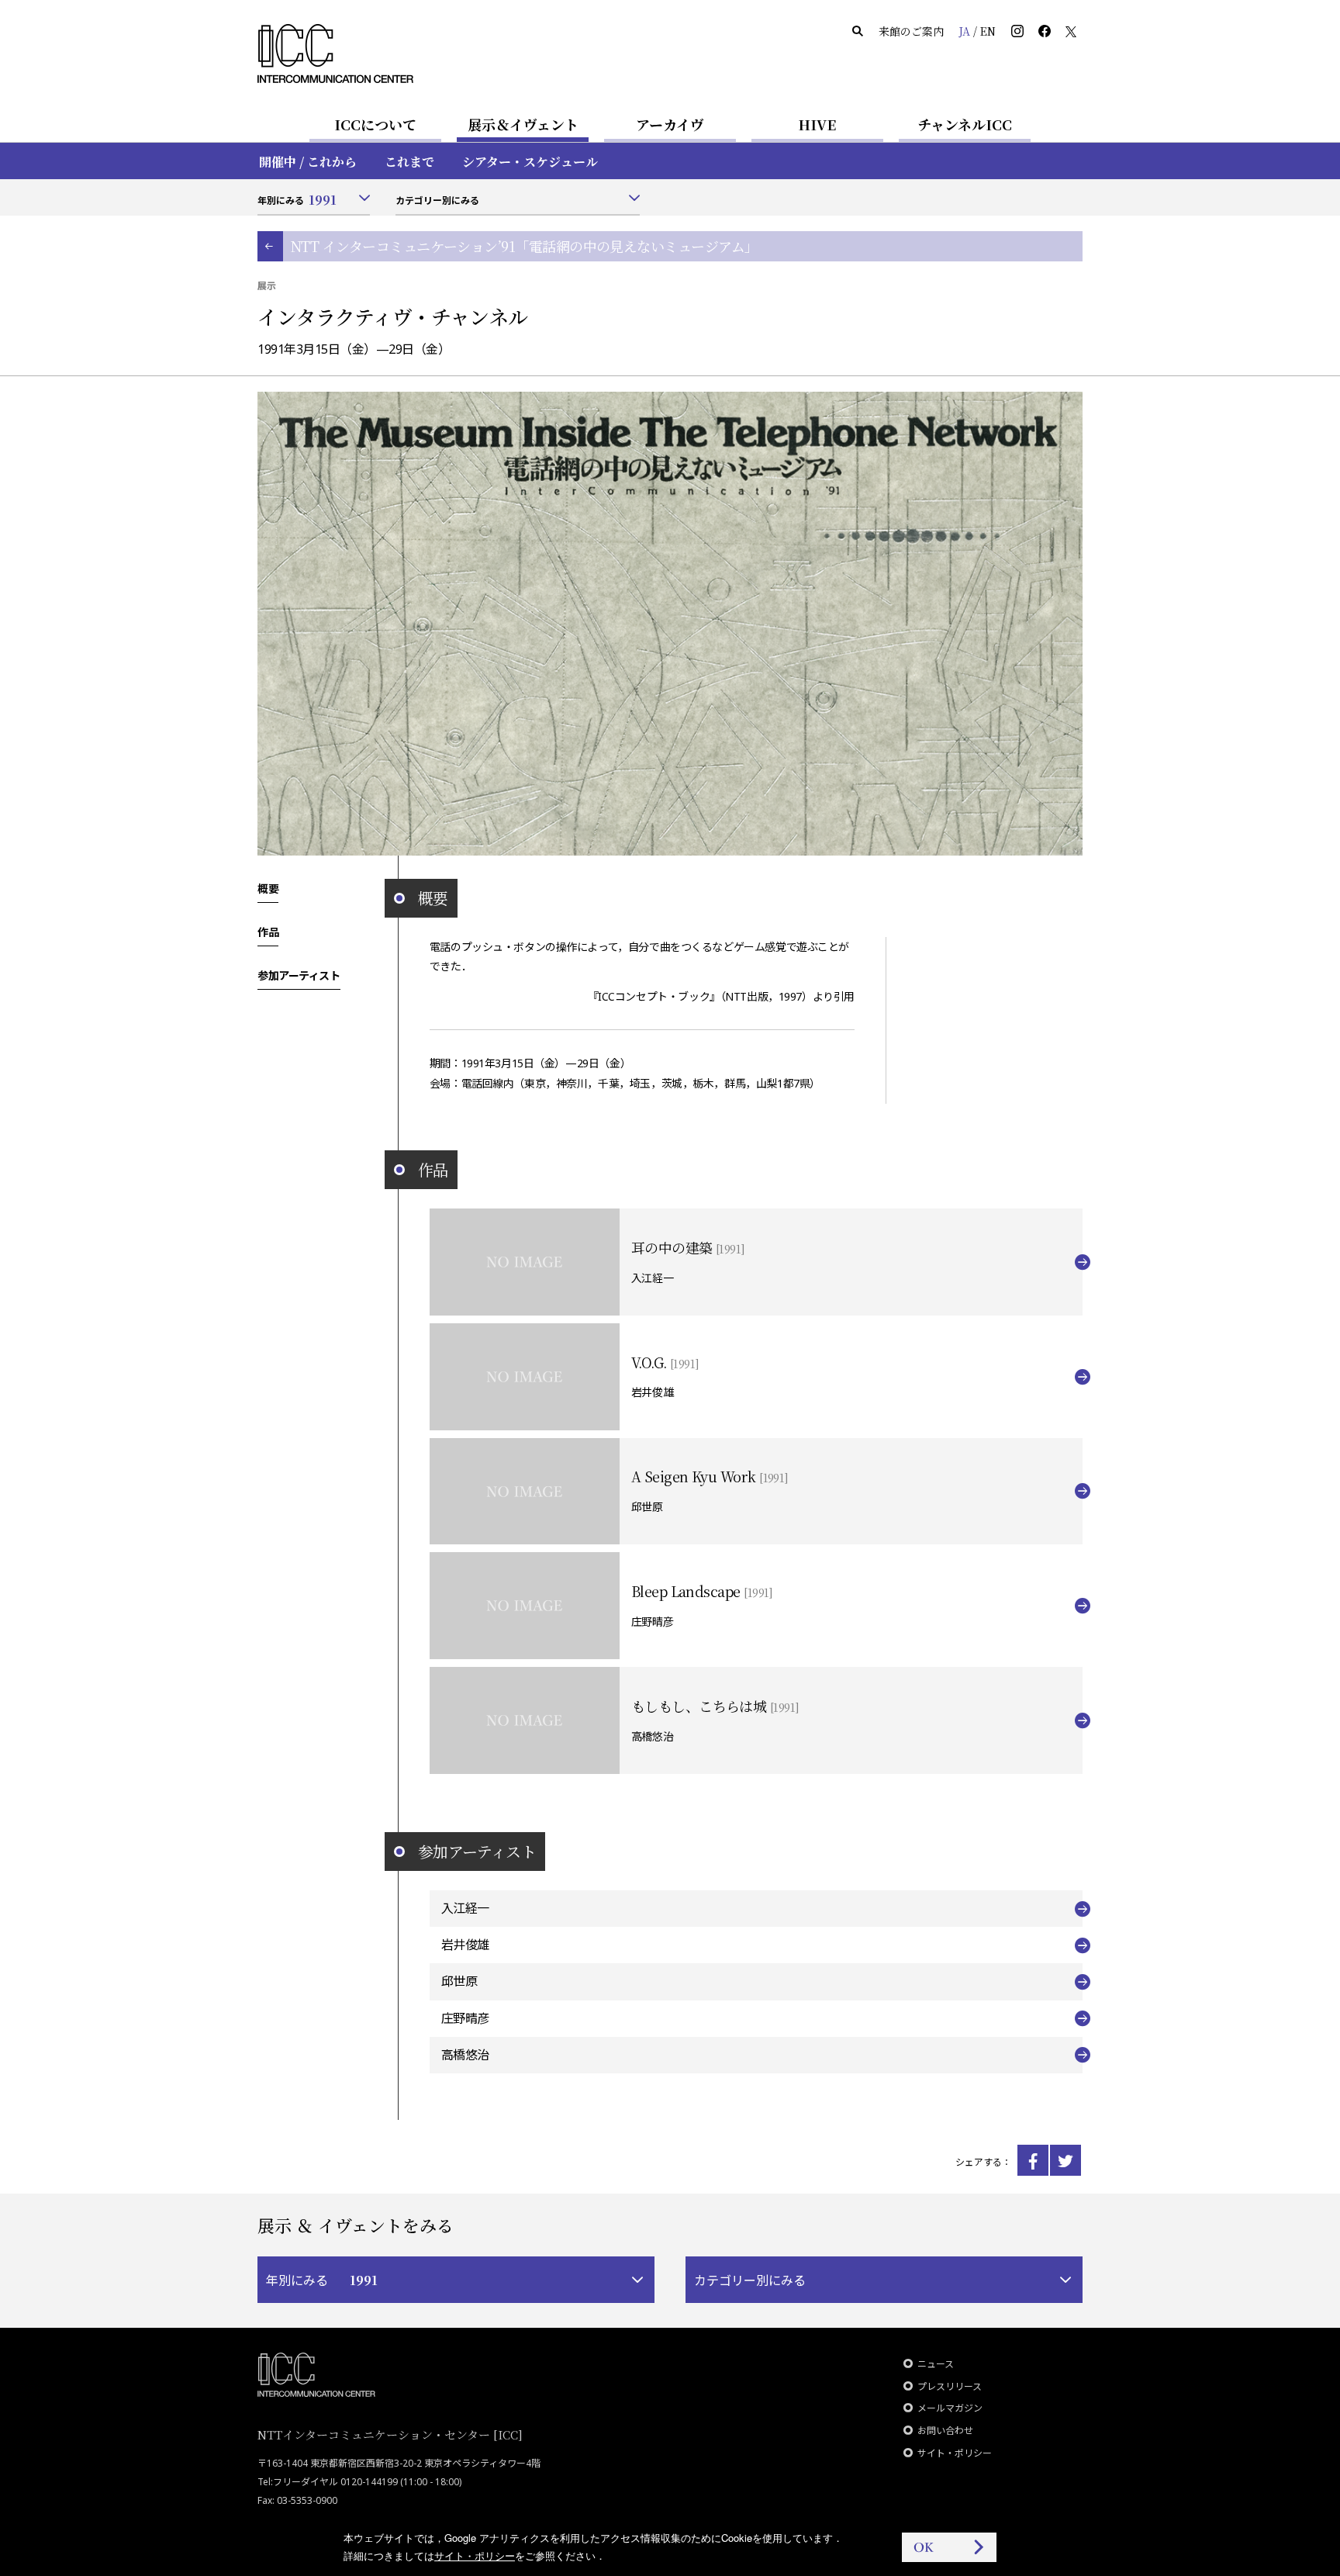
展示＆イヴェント (523, 124)
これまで (409, 162)
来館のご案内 (911, 31)
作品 (268, 932)
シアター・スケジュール (530, 162)
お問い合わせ (945, 2431)
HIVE (817, 124)
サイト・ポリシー (955, 2453)
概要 (268, 888)
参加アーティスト (299, 975)
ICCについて (375, 124)
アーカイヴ (670, 124)
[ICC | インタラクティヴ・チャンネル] (1033, 2160)
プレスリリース (950, 2386)
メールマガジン (950, 2408)
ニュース (936, 2364)
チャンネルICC (965, 124)
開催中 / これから (308, 162)
